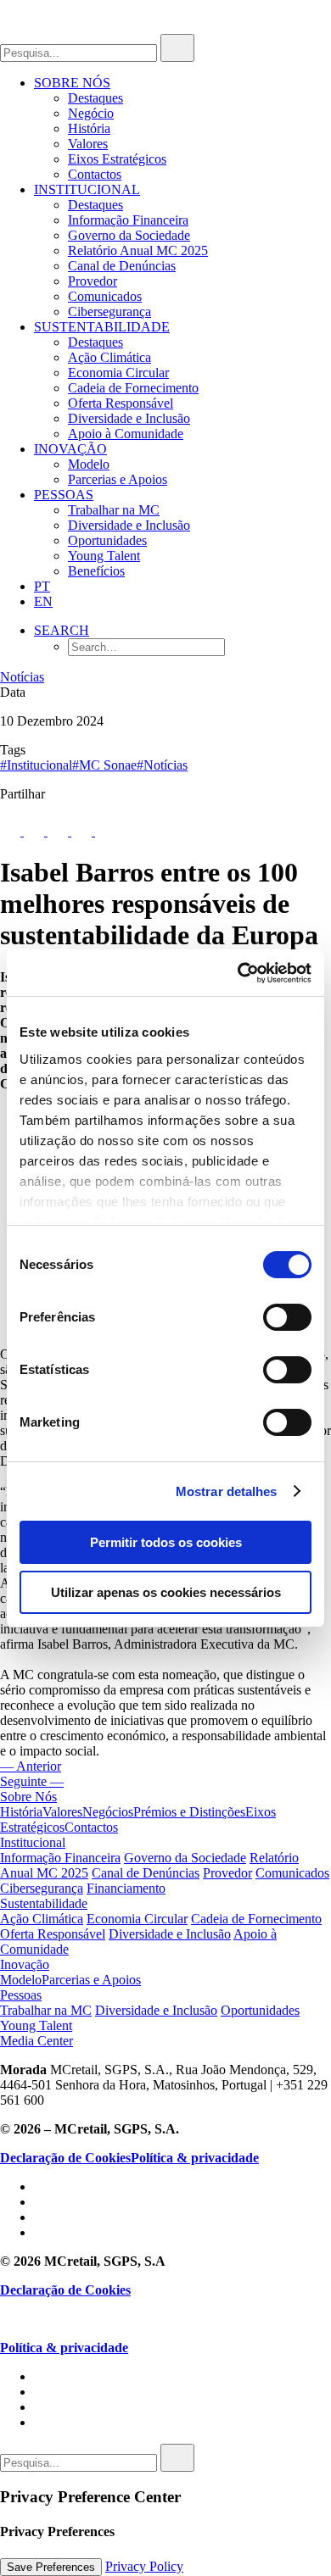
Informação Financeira (128, 220)
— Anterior (31, 1766)
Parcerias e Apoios (118, 479)
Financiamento (126, 1888)
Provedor (93, 281)
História (89, 128)
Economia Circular (118, 373)
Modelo (89, 464)
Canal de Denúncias (122, 266)
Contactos (95, 174)
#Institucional (36, 765)
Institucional (87, 189)
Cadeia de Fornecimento (133, 388)
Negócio (91, 113)
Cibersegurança (109, 312)
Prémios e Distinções (189, 1812)
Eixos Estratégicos (117, 159)
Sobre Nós (72, 83)
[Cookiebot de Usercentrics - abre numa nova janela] (238, 973)
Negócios (108, 1812)
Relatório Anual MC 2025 (138, 250)
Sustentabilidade (102, 327)
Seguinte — (32, 1781)
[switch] (287, 1317)
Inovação (70, 449)
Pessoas (64, 495)
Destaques (95, 98)
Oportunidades (107, 540)
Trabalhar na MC (114, 510)
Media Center (36, 2041)
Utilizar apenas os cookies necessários (166, 1592)
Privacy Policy (144, 2566)
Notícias (22, 677)
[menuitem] (182, 129)
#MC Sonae (104, 765)
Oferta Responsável (121, 403)
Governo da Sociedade (129, 235)
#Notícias (162, 765)
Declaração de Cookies (65, 2158)
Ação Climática (109, 357)
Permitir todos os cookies (166, 1542)
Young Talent (104, 556)
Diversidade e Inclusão (129, 418)
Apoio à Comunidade (126, 434)
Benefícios (96, 571)
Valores (88, 144)
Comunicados (105, 296)
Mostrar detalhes (227, 1491)
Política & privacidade (195, 2158)
